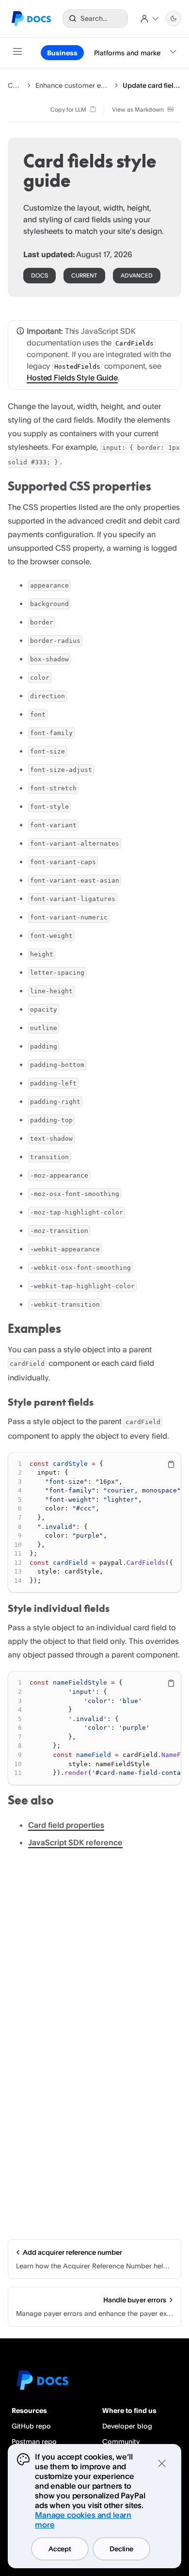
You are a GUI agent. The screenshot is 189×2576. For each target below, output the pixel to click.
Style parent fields (51, 1402)
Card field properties (66, 1825)
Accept (60, 2549)
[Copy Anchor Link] (159, 487)
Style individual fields (59, 1608)
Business (62, 53)
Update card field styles (152, 85)
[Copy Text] (171, 1464)
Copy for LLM (68, 109)
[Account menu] (150, 18)
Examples (34, 1329)
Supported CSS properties (79, 486)
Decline (121, 2549)
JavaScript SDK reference (75, 1842)
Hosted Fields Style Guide (72, 377)
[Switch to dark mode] (173, 18)
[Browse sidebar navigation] (17, 53)
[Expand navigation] (173, 53)
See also (31, 1800)
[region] (94, 1523)
